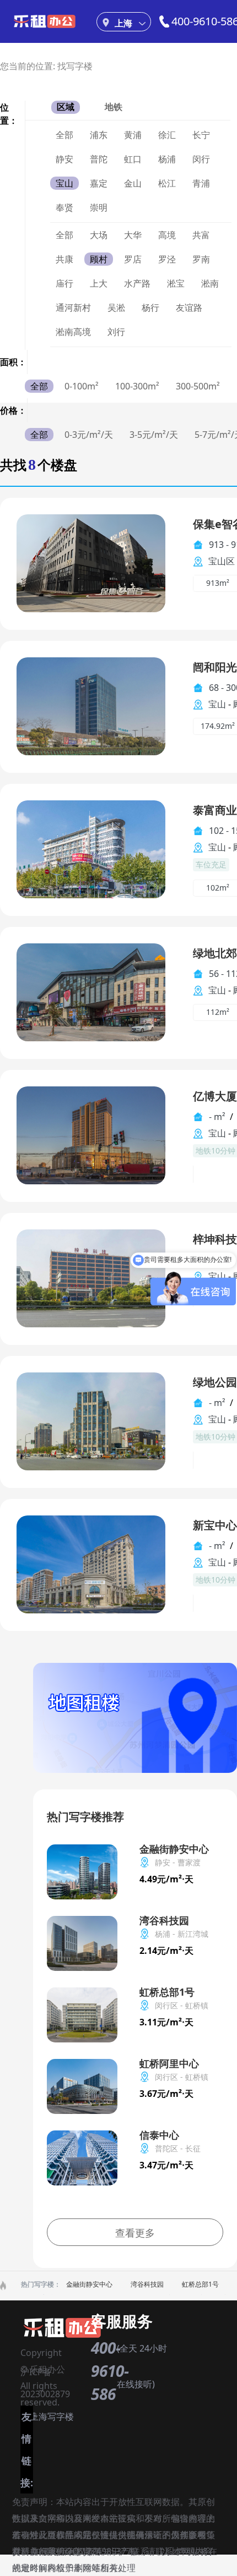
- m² (217, 1117)
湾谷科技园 (147, 2284)
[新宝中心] (91, 1564)
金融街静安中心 (89, 2284)
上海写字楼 (52, 2416)
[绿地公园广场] (91, 1421)
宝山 (217, 704)
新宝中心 (215, 1525)
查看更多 (135, 2233)
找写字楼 (75, 66)
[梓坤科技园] (91, 1278)
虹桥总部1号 (200, 2284)
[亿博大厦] (91, 1135)
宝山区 (222, 561)
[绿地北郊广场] (91, 992)
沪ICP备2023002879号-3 (45, 2374)
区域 (66, 107)
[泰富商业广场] (91, 848)
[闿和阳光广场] (91, 705)
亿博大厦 (215, 1096)
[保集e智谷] (91, 562)
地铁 (114, 107)
